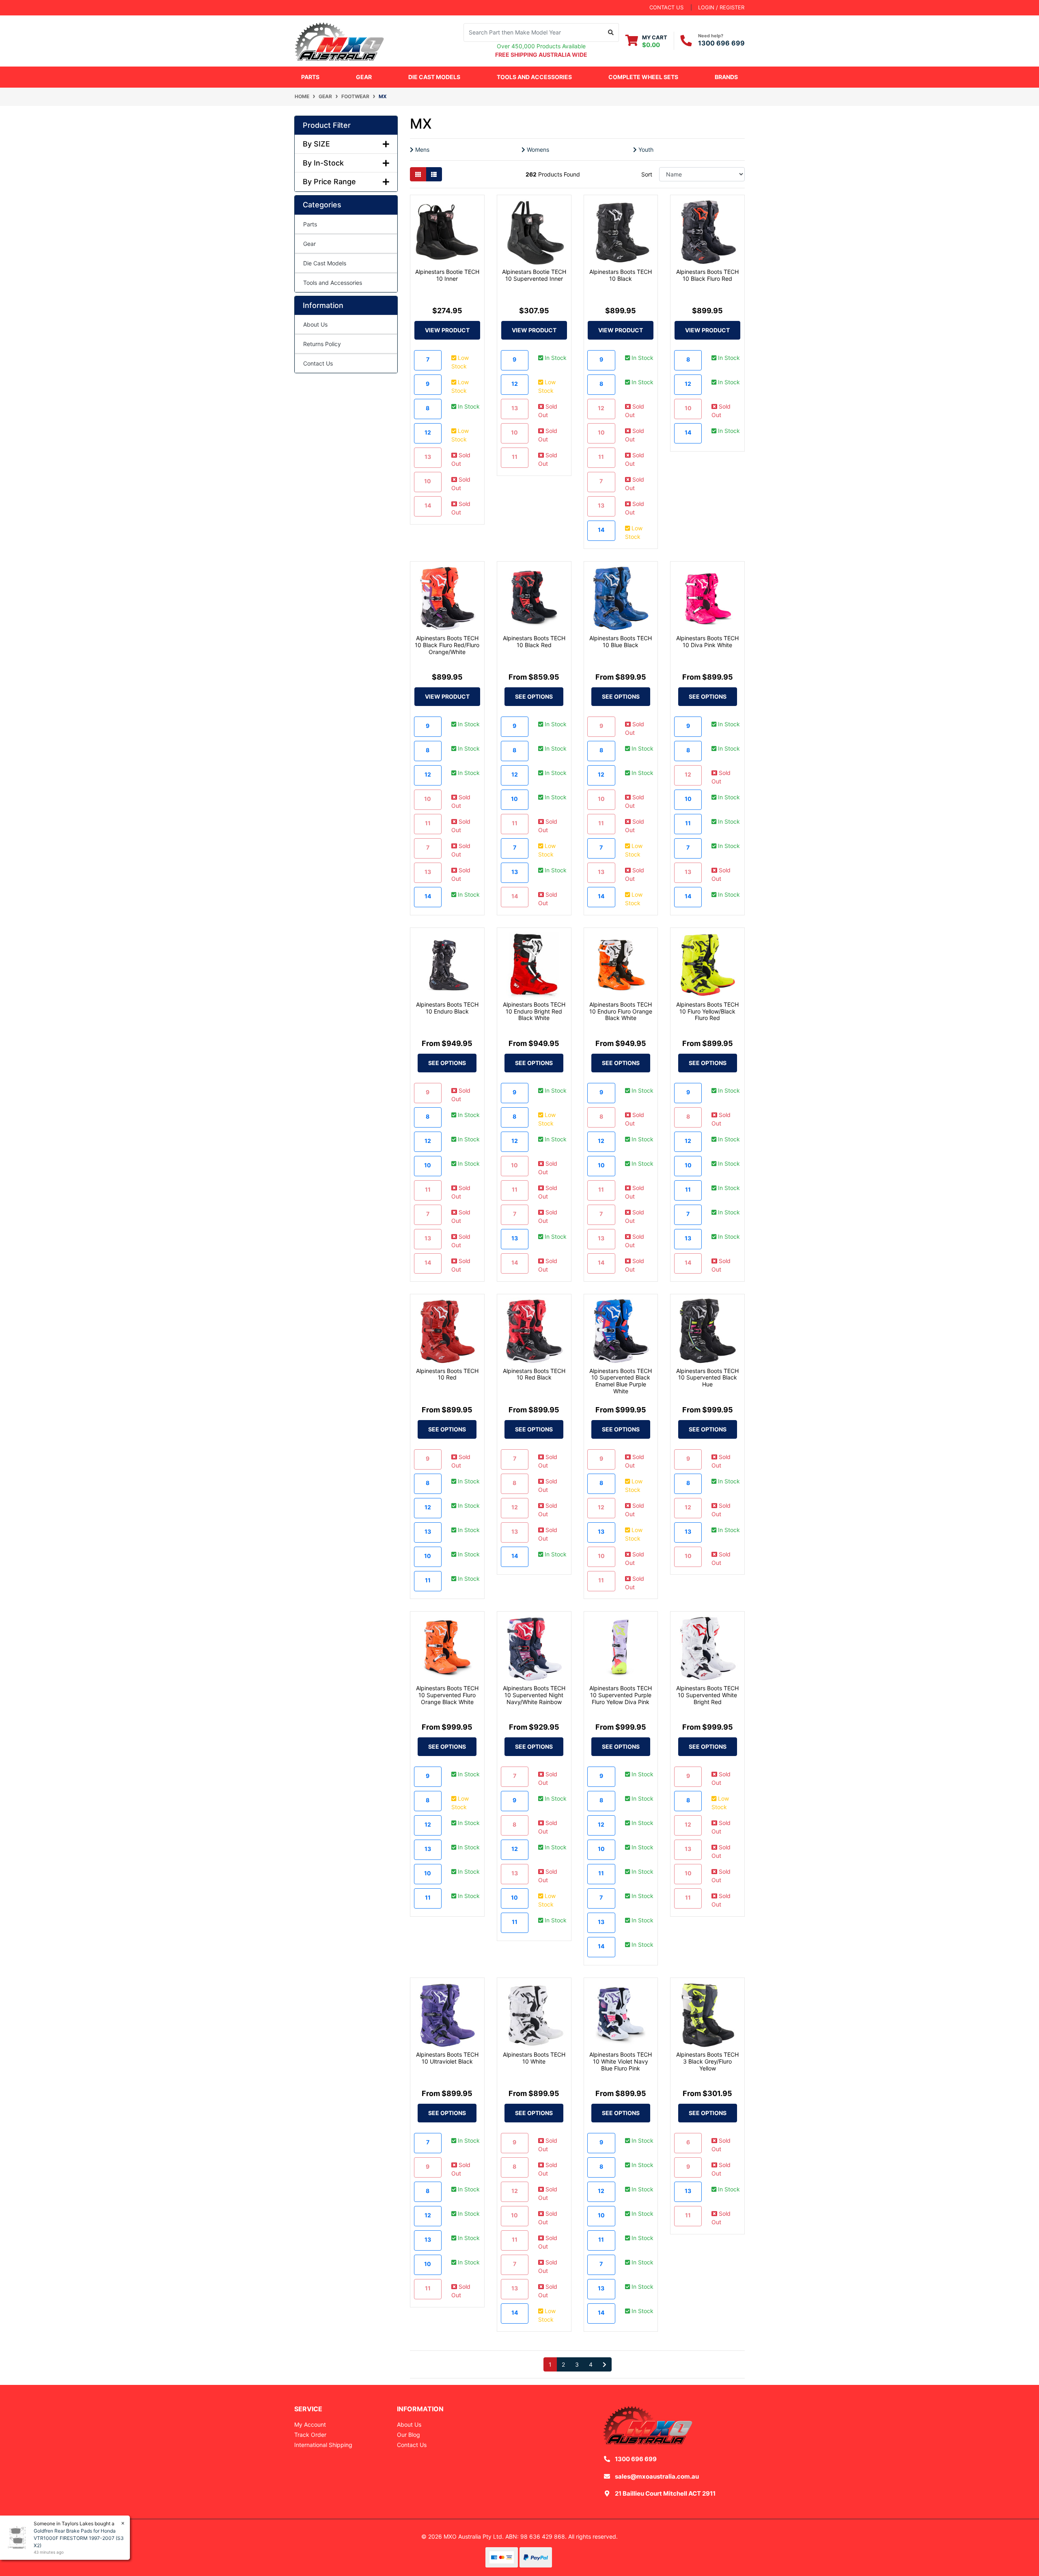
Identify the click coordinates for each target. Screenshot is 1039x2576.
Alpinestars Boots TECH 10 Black (621, 275)
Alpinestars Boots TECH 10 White (534, 2058)
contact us (666, 7)
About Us (315, 324)
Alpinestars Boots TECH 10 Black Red (534, 641)
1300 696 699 (721, 43)
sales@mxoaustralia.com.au (657, 2476)
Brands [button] (726, 77)
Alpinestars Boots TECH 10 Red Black (534, 1374)
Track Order (310, 2435)
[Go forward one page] (605, 2365)
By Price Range (329, 182)
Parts (310, 224)
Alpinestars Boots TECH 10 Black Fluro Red (707, 275)
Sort (647, 174)
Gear (309, 244)
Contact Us (318, 363)
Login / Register (721, 7)
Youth (645, 150)
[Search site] (611, 32)
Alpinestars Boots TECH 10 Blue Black (621, 641)
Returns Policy (322, 344)
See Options (534, 696)
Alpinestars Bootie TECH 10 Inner (447, 275)
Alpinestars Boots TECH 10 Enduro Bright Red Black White (534, 1011)
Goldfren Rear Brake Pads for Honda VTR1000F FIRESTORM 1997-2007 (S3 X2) (79, 2538)
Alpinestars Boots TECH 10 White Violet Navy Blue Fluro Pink (621, 2061)
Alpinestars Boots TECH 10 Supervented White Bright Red (707, 1695)
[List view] (434, 174)
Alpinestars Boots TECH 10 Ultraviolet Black (447, 2058)
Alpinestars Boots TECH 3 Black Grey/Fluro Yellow (707, 2061)
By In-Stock (323, 163)
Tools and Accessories (333, 283)
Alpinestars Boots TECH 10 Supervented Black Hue (707, 1378)
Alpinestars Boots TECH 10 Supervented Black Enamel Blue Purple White (621, 1381)
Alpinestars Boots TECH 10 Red (447, 1374)
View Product (447, 330)
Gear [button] (364, 77)
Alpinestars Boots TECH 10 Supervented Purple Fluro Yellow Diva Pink (621, 1695)
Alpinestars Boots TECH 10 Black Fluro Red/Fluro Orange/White (447, 645)
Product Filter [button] (327, 125)
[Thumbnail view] (418, 174)
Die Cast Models (434, 77)
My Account (310, 2424)
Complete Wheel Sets (643, 77)
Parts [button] (310, 77)
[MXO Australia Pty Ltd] (339, 40)
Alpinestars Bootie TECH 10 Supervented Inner (534, 275)
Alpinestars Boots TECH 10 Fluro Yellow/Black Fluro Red (707, 1011)
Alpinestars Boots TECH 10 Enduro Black (447, 1008)
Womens (537, 150)
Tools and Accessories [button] (534, 77)
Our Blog (408, 2435)
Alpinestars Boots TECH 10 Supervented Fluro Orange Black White (447, 1695)
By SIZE (316, 144)
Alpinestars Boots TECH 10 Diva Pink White (707, 641)
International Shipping (323, 2445)
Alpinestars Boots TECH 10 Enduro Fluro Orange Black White (621, 1011)
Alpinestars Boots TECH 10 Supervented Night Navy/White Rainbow (534, 1695)
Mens (421, 150)
